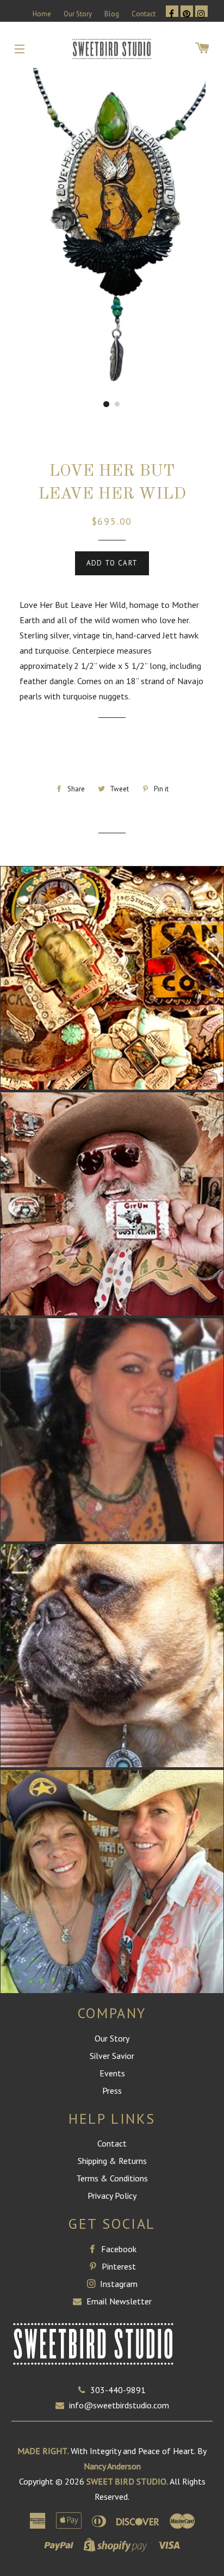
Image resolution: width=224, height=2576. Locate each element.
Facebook (118, 2249)
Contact (144, 14)
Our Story (78, 14)
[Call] (84, 2390)
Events (112, 2073)
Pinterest (118, 2266)
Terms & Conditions (112, 2178)
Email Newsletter (118, 2301)
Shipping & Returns (112, 2161)
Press (112, 2091)
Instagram (118, 2284)
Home (42, 14)
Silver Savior (112, 2056)
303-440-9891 (118, 2390)
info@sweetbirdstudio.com (119, 2405)
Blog (112, 14)
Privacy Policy (112, 2196)
